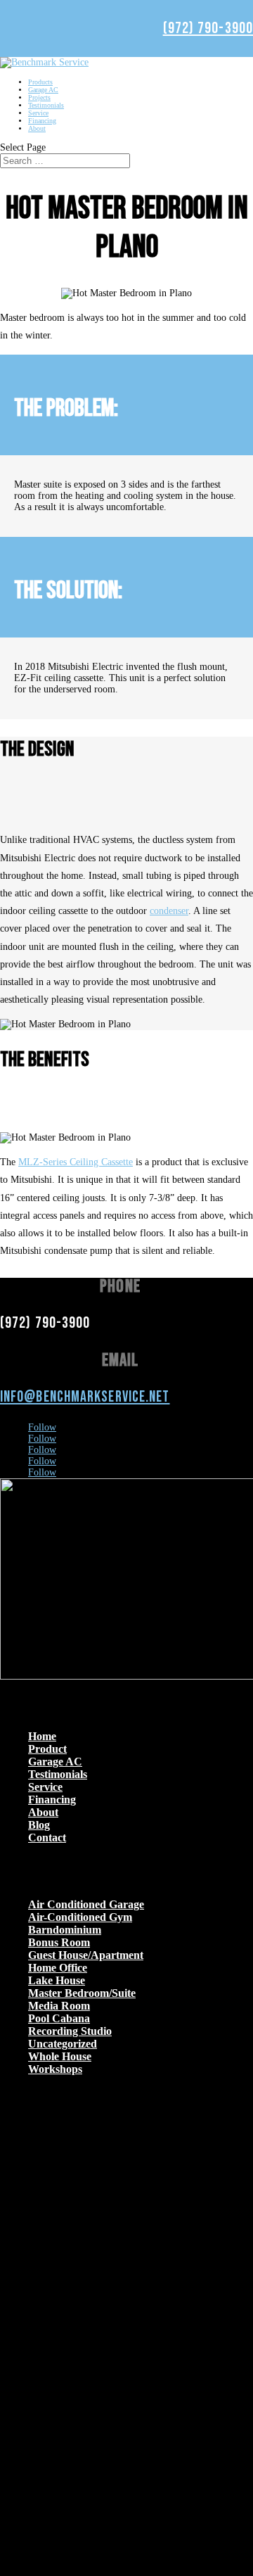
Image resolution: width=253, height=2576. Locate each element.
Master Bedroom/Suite (82, 1993)
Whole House (60, 2056)
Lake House (57, 1980)
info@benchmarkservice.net (85, 1397)
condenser (169, 911)
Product (47, 1749)
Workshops (55, 2069)
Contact (47, 1838)
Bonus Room (59, 1942)
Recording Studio (70, 2031)
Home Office (58, 1968)
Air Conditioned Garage (86, 1904)
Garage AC (43, 90)
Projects (39, 97)
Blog (39, 1825)
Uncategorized (63, 2044)
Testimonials (46, 105)
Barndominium (65, 1930)
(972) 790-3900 (208, 28)
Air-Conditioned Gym (80, 1917)
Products (40, 82)
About (37, 128)
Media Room (59, 2006)
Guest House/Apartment (86, 1955)
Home (42, 1736)
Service (38, 113)
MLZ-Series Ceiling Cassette (76, 1162)
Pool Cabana (59, 2018)
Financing (42, 121)
